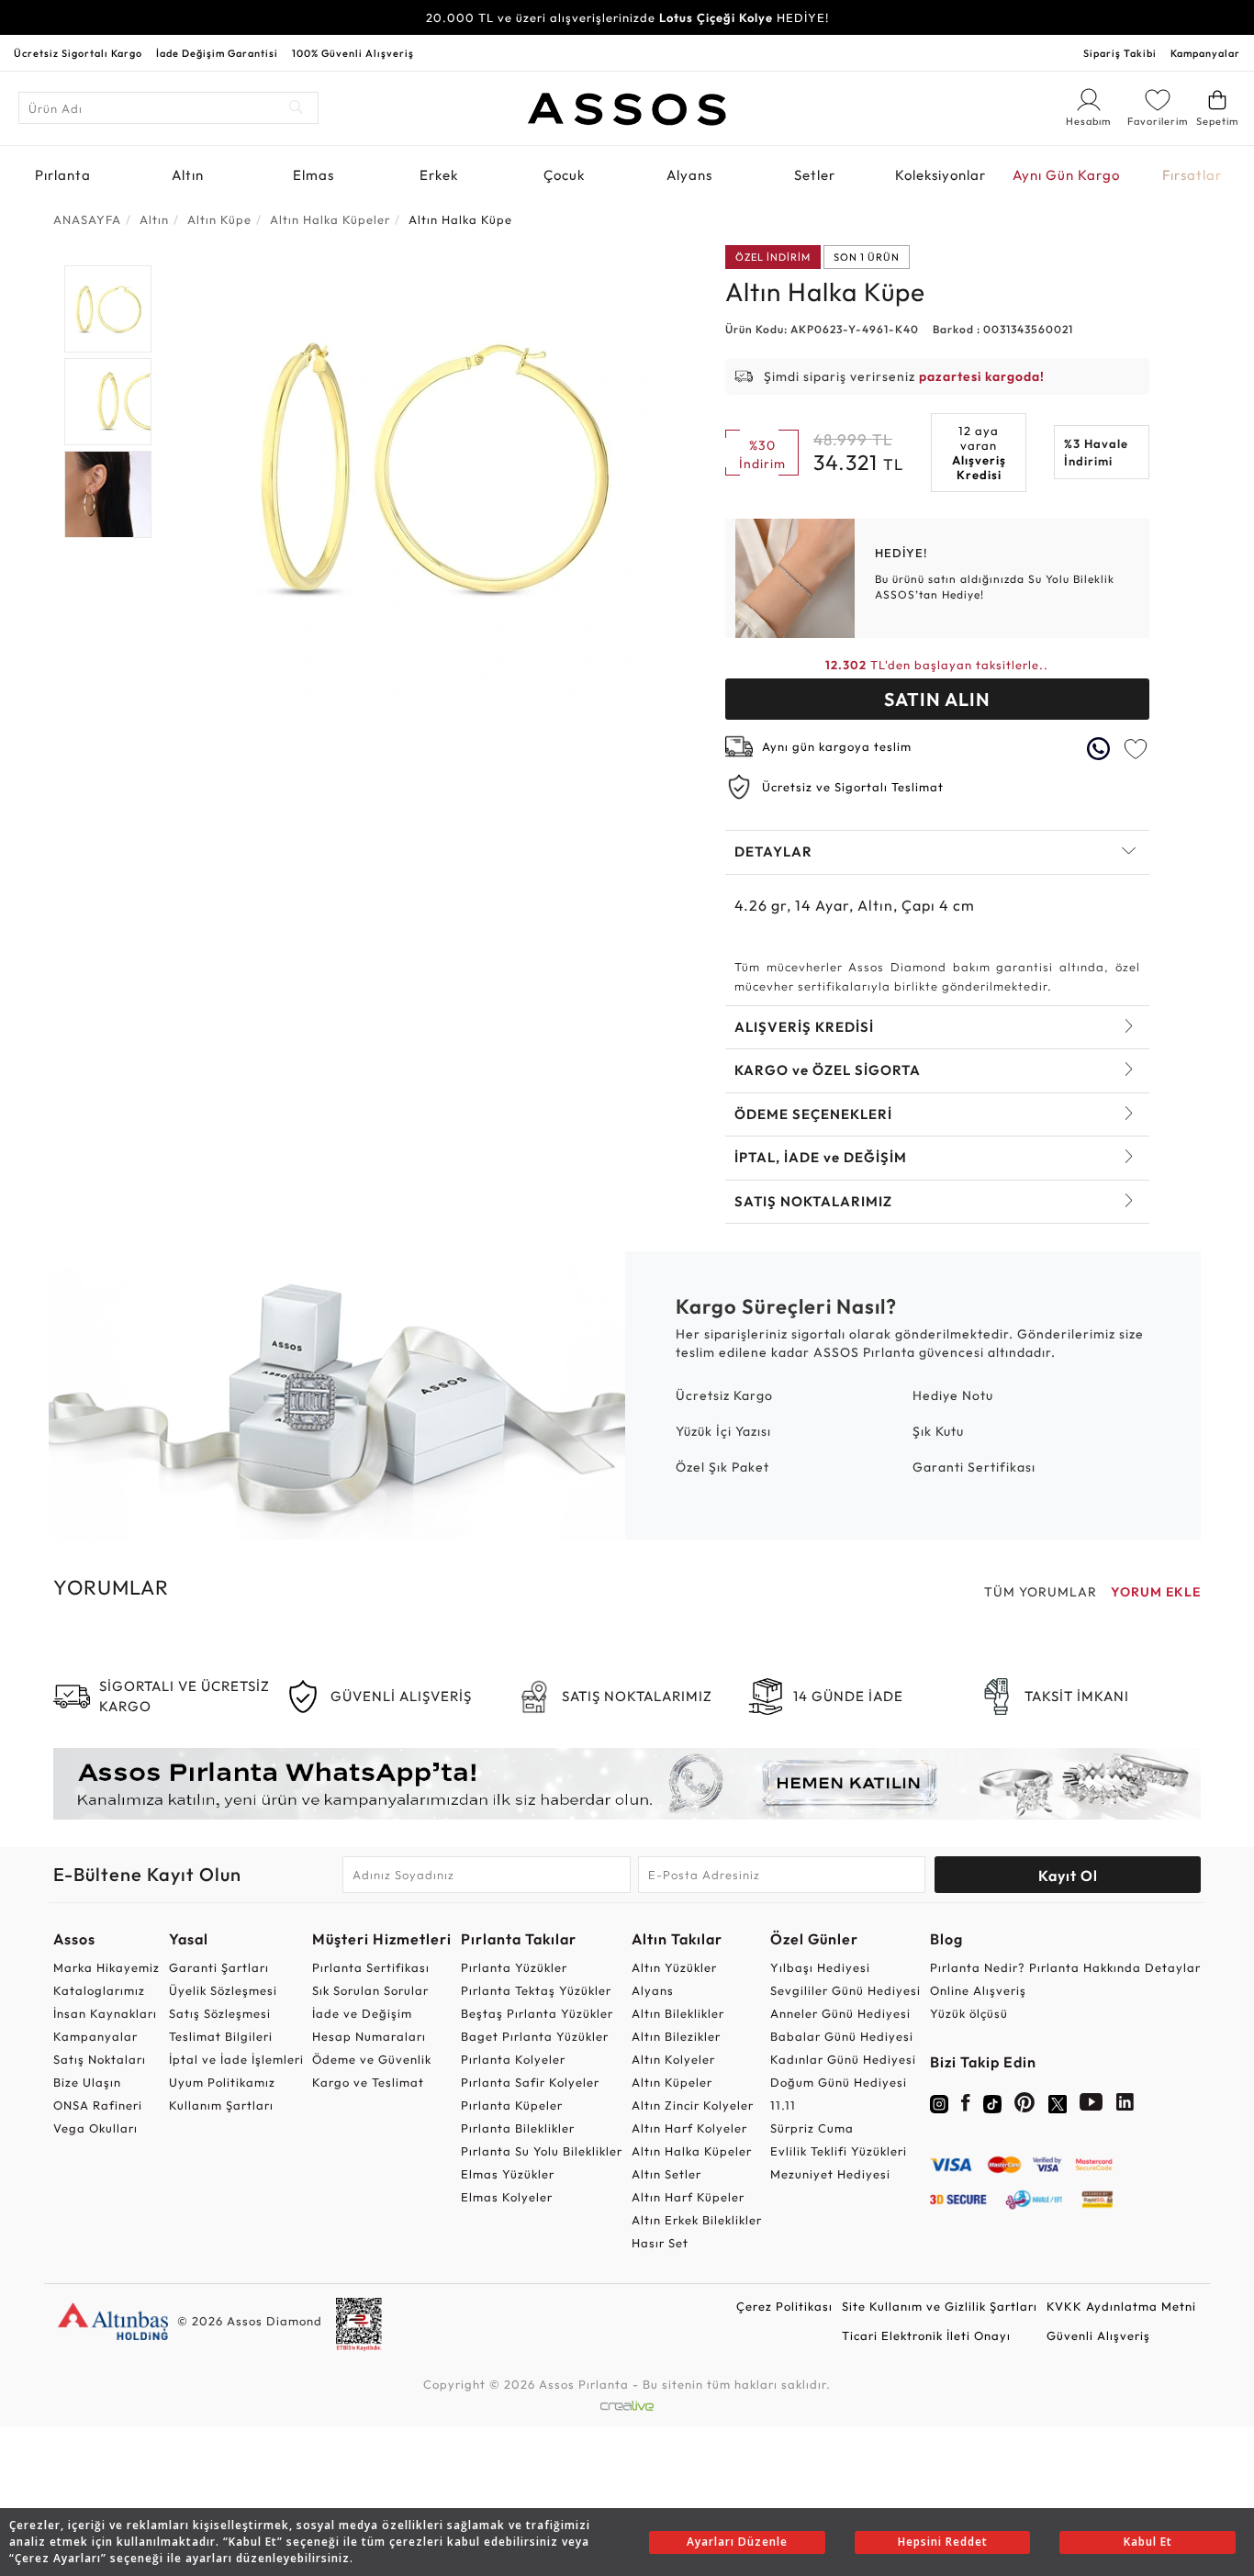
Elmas (313, 175)
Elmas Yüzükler (508, 2174)
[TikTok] (992, 2102)
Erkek (439, 175)
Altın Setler (666, 2174)
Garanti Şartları (219, 1967)
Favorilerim (1158, 121)
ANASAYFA (87, 219)
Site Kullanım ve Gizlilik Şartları (940, 2306)
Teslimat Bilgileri (221, 2036)
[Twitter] (1058, 2102)
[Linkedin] (1125, 2106)
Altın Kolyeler (673, 2059)
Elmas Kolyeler (507, 2197)
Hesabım (1089, 122)
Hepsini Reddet (943, 2542)
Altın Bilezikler (676, 2036)
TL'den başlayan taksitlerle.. (937, 665)
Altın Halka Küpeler (692, 2151)
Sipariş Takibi (1120, 53)
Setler (815, 175)
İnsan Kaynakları (105, 2013)
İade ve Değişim (362, 2013)
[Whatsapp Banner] (627, 1784)
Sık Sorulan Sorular (370, 1990)
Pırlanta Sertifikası (371, 1967)
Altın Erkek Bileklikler (697, 2220)
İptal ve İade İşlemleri (236, 2059)
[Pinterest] (1025, 2106)
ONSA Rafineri (98, 2105)
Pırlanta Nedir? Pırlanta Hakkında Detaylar (1065, 1967)
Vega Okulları (95, 2128)
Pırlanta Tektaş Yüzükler (536, 1990)
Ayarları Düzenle (737, 2542)
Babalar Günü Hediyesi (842, 2036)
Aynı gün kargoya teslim (837, 746)
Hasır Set (660, 2243)
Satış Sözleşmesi (220, 2013)
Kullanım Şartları (221, 2105)
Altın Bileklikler (678, 2013)
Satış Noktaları (100, 2059)
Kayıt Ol (1068, 1876)
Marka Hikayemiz (106, 1967)
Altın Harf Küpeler (688, 2197)
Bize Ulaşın (87, 2082)
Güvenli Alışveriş (1098, 2335)
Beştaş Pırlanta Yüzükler (537, 2013)
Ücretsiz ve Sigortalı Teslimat (853, 787)
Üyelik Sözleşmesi (223, 1990)
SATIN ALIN (937, 699)
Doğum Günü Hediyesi (839, 2082)
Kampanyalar (1205, 53)
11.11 (783, 2105)
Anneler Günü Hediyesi (840, 2013)
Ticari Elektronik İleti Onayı (926, 2335)
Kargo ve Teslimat (368, 2082)
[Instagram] (939, 2102)
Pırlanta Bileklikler (518, 2128)
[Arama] (297, 108)
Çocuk (564, 175)
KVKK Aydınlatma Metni (1121, 2306)
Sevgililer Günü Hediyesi (845, 1990)
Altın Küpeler (672, 2082)
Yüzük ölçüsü (969, 2013)
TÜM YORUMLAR (1041, 1592)
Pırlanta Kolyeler (513, 2059)
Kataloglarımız (99, 1990)
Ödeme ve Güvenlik (372, 2059)
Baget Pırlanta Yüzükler (535, 2036)
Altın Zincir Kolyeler (693, 2105)
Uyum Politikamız (222, 2082)
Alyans (689, 175)
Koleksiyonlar (940, 175)
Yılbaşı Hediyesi (820, 1967)
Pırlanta (63, 175)
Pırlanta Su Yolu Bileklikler (542, 2151)
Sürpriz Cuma (812, 2128)
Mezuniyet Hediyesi (830, 2174)
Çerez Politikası (784, 2306)
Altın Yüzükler (674, 1967)
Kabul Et (1148, 2542)
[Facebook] (966, 2106)
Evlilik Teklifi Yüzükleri (839, 2151)
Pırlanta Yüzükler (514, 1967)
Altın (188, 175)
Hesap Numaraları (369, 2036)
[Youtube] (1092, 2106)
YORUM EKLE (1156, 1592)
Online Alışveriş (978, 1990)
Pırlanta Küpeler (512, 2105)
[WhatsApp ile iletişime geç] (1099, 749)
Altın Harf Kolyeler (689, 2128)
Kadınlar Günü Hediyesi (843, 2059)
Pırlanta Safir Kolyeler (530, 2082)
